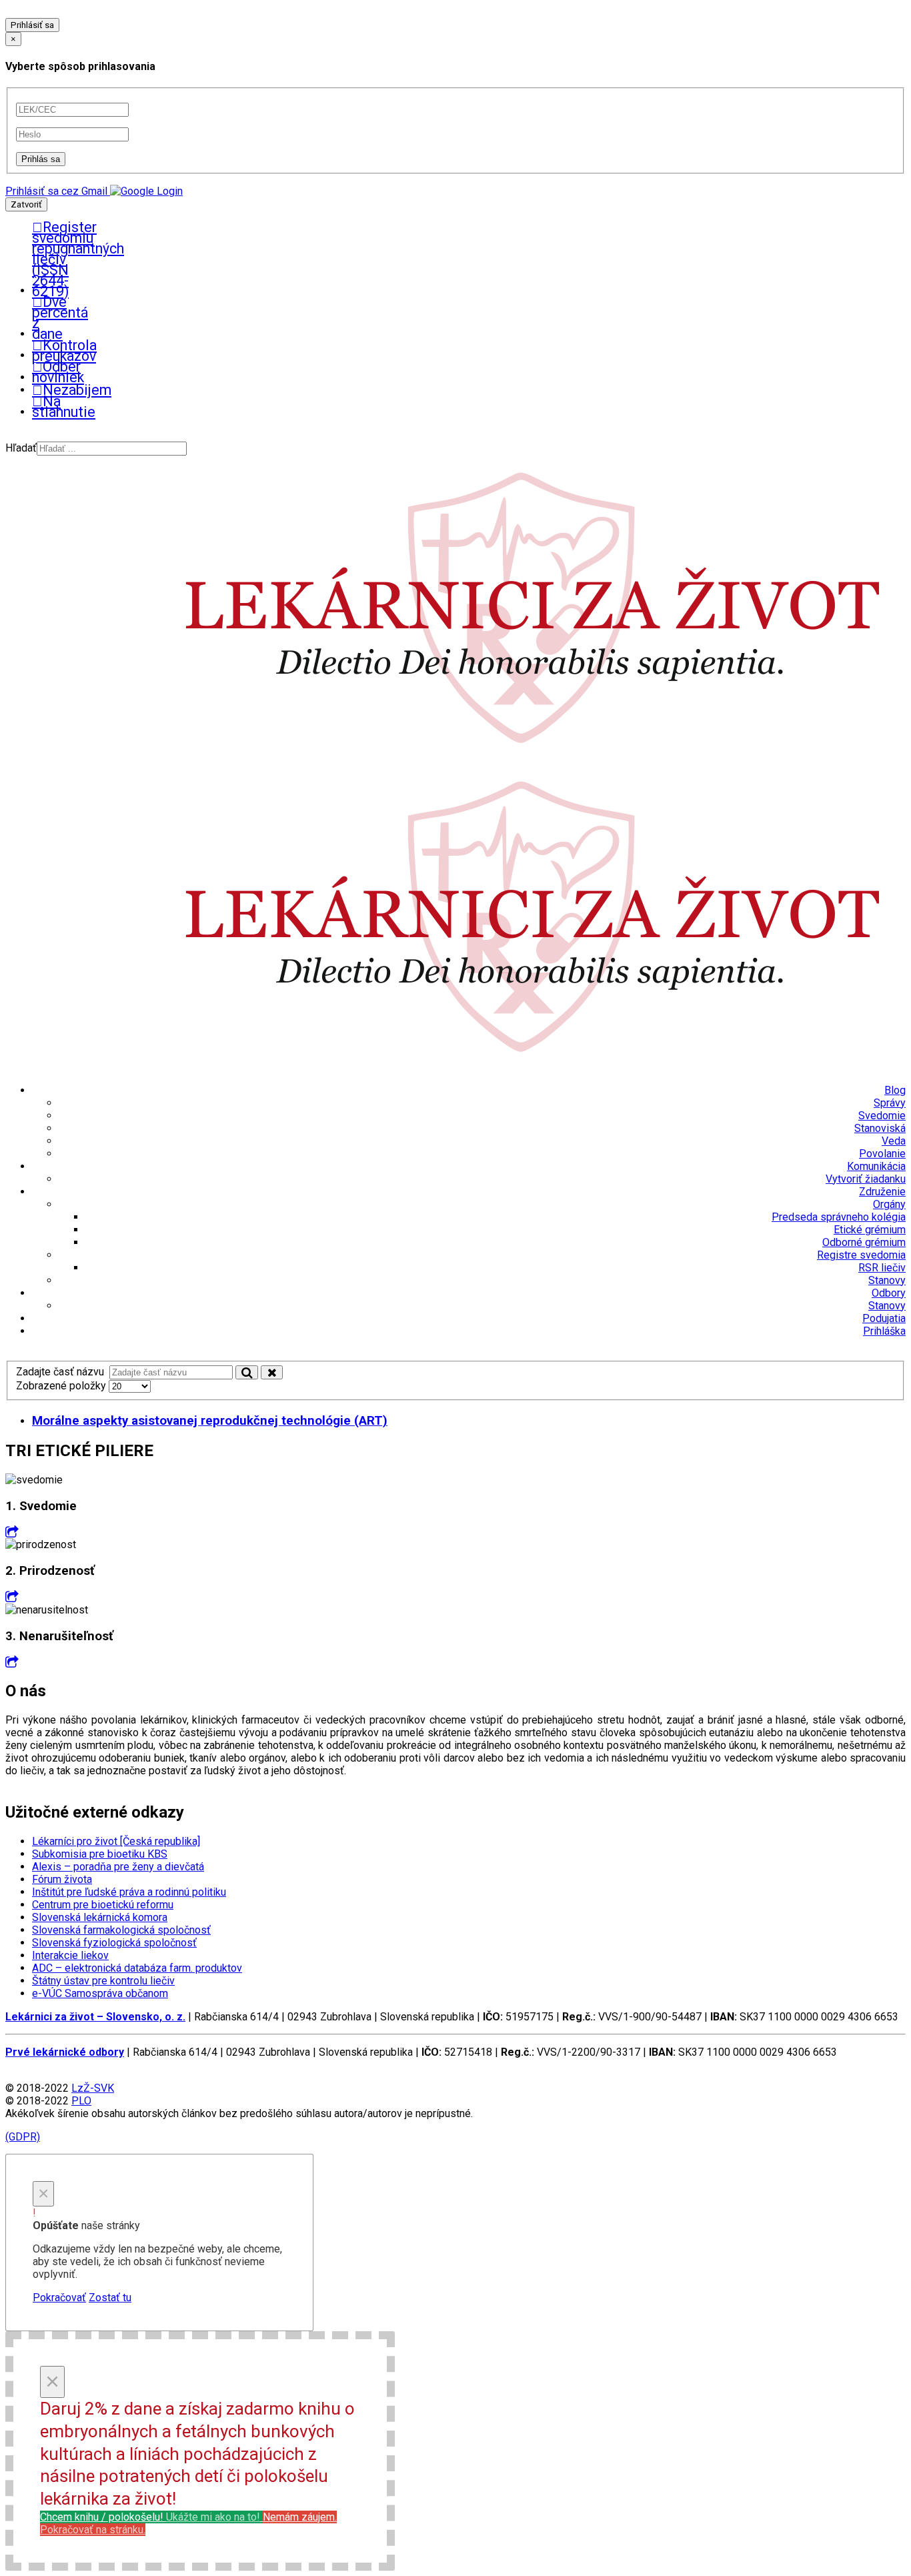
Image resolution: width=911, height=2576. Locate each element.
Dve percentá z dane (39, 318)
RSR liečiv (882, 1268)
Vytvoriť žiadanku (866, 1179)
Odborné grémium (864, 1242)
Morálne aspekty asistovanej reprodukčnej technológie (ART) (210, 1421)
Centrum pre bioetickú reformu (103, 1905)
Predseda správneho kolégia (839, 1217)
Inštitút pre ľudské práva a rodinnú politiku (129, 1892)
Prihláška (884, 1331)
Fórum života (62, 1879)
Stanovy (887, 1280)
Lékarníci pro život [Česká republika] (116, 1841)
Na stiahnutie (39, 407)
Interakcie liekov (70, 1955)
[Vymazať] (272, 1372)
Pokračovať (59, 2298)
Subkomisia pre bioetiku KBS (100, 1854)
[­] (12, 1532)
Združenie (882, 1192)
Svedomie (882, 1116)
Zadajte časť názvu (63, 1372)
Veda (894, 1141)
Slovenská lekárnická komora (100, 1917)
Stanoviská (880, 1128)
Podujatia (884, 1318)
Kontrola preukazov (39, 351)
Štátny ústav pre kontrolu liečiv (103, 1981)
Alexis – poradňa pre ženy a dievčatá (118, 1867)
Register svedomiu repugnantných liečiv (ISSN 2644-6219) (39, 259)
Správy (890, 1103)
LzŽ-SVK (93, 2088)
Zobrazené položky (62, 1386)
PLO (81, 2101)
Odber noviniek (39, 372)
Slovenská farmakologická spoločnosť (121, 1930)
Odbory (889, 1293)
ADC (137, 1968)
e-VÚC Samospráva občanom (100, 1993)
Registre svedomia (861, 1255)
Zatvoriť (26, 204)
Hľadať (21, 448)
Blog (895, 1090)
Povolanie (882, 1154)
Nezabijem (44, 390)
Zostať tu (110, 2298)
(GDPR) (23, 2137)
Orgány (889, 1204)
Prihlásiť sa (32, 25)
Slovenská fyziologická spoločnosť (114, 1943)
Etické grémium (870, 1230)
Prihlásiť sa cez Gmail (56, 191)
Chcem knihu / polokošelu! (150, 2517)
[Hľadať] (247, 1372)
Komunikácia (876, 1166)
